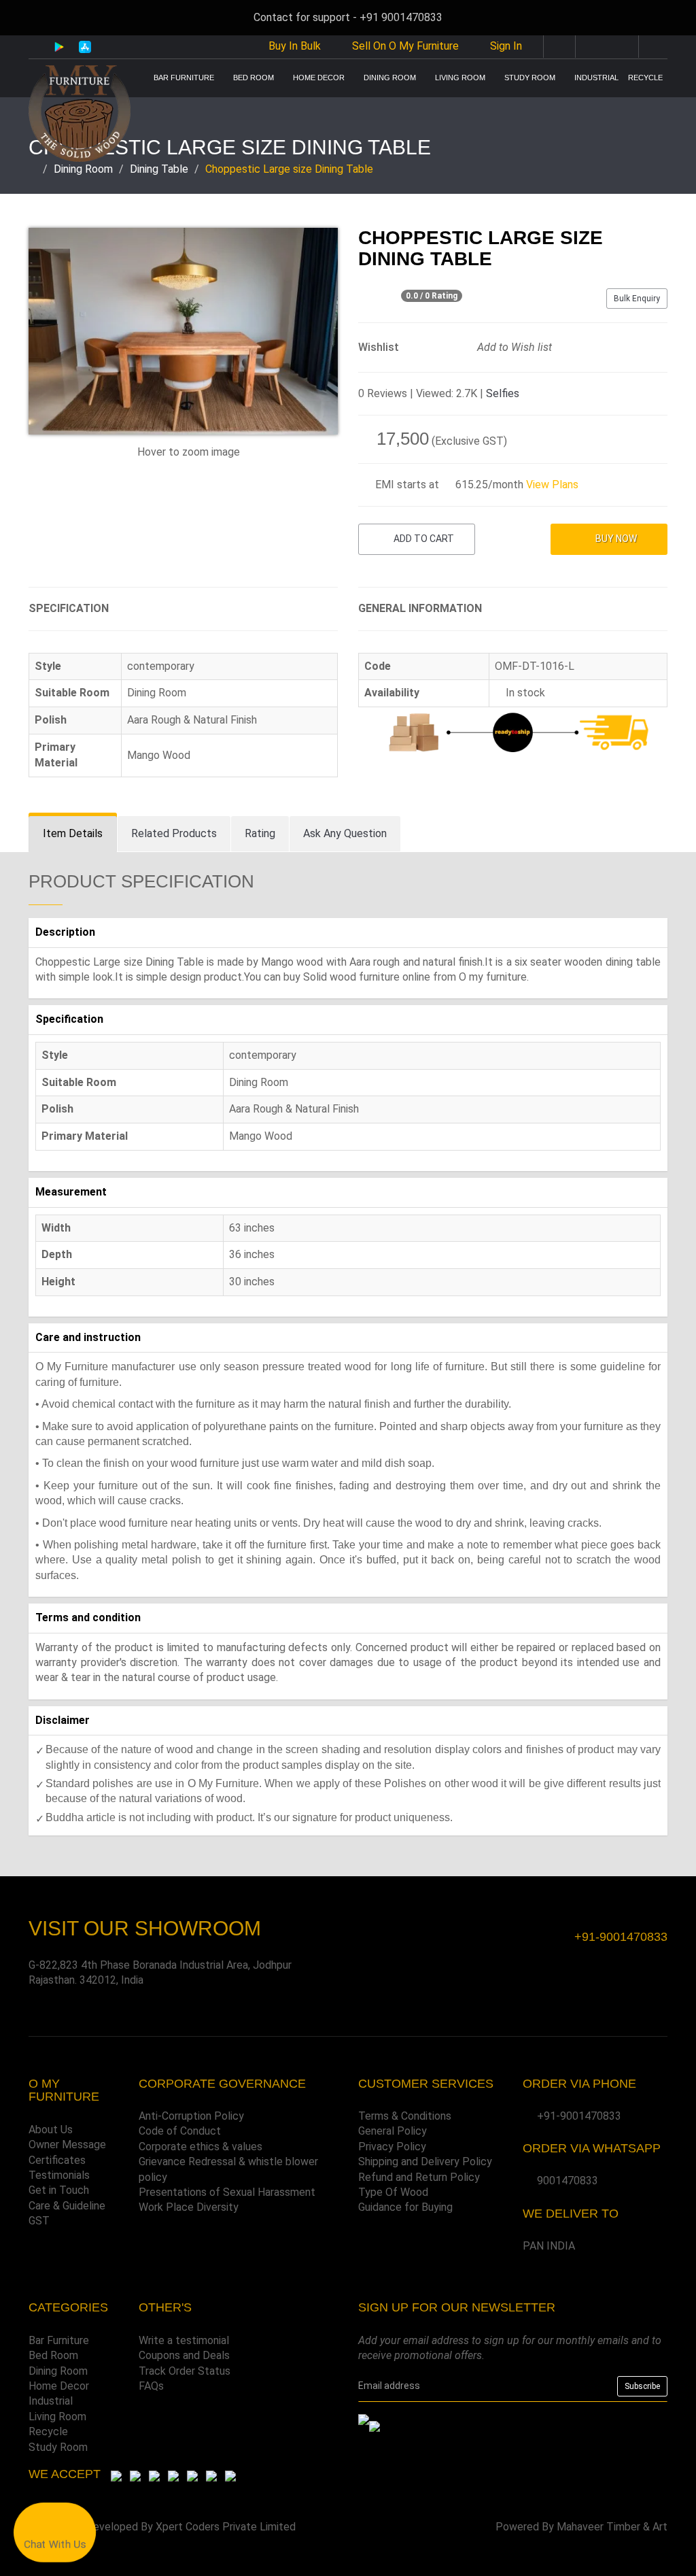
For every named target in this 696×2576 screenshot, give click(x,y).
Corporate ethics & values (201, 2147)
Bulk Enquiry (637, 299)
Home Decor (319, 78)
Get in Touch (59, 2190)
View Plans (552, 485)
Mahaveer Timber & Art (612, 2527)
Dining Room (390, 78)
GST (39, 2221)
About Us (51, 2130)
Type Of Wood (393, 2192)
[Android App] (59, 46)
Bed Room (254, 78)
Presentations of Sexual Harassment (227, 2192)
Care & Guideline (67, 2206)
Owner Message (67, 2145)
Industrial (596, 78)
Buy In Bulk (293, 46)
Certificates (57, 2160)
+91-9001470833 (579, 2116)
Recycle (645, 78)
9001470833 (568, 2181)
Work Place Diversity (189, 2207)
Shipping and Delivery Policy (425, 2162)
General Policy (393, 2131)
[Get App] (375, 2426)
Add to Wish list (513, 347)
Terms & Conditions (405, 2116)
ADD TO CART (423, 539)
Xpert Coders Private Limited (226, 2527)
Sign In (506, 46)
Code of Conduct (180, 2131)
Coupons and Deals (184, 2355)
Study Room (530, 78)
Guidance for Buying (405, 2207)
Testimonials (59, 2175)
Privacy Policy (392, 2147)
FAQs (151, 2386)
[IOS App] (80, 47)
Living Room (460, 78)
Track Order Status (185, 2371)
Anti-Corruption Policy (191, 2116)
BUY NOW (615, 539)
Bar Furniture (184, 78)
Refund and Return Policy (419, 2177)
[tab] (73, 834)
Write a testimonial (184, 2340)
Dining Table (159, 169)
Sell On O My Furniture (404, 46)
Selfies (503, 393)
